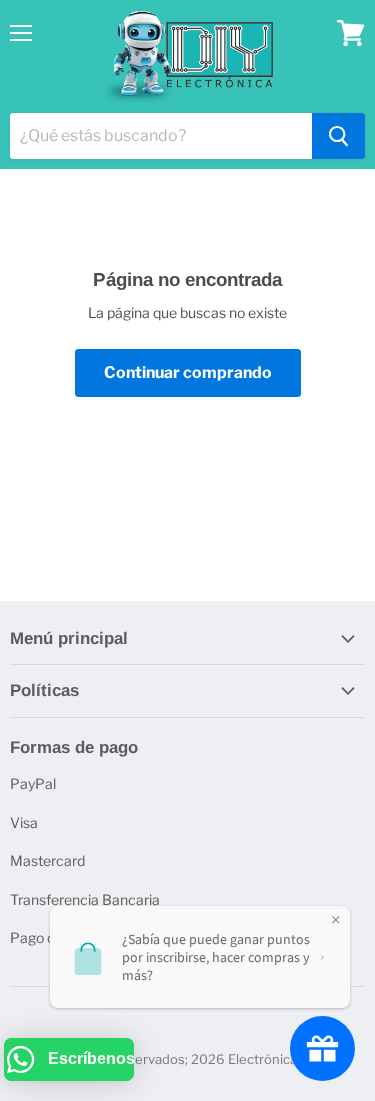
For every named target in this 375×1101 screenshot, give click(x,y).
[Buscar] (338, 136)
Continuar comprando (188, 372)
